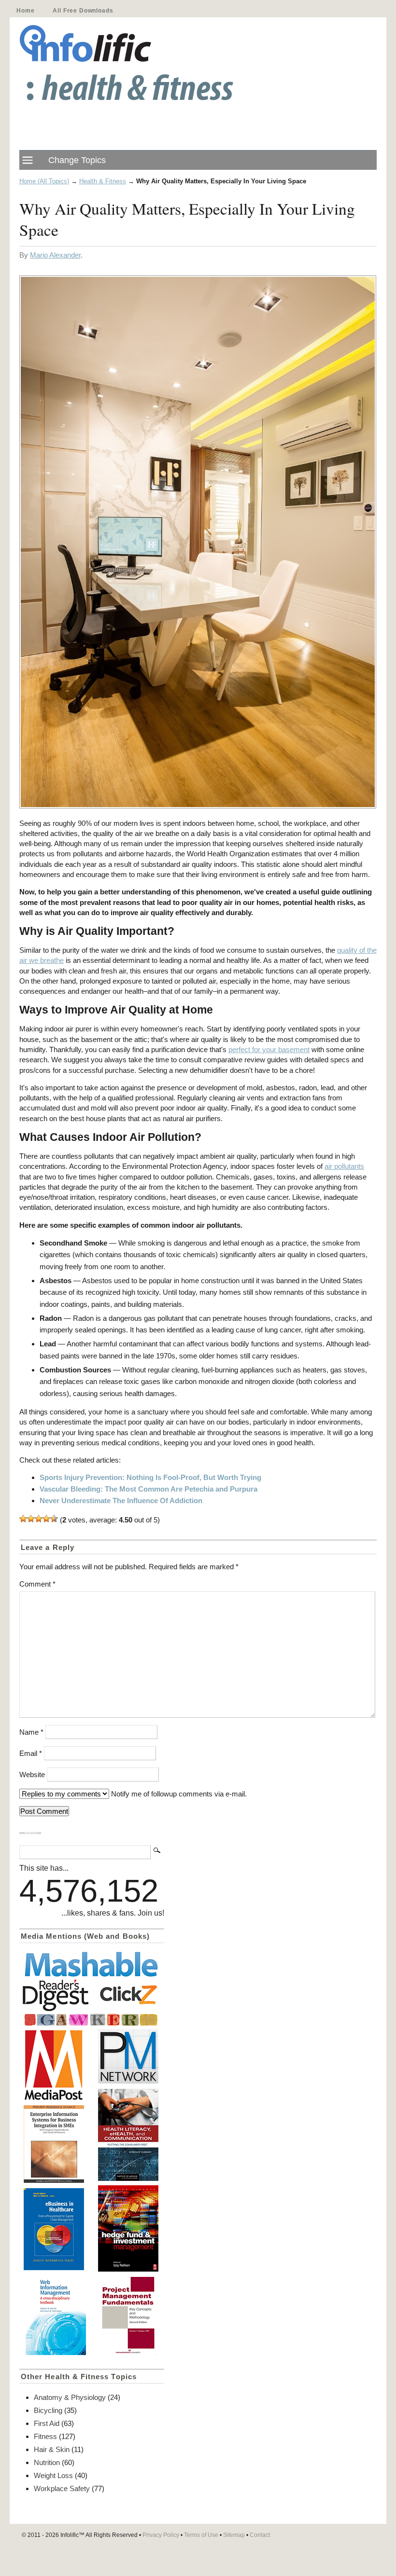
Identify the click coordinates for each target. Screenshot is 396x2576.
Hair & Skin (52, 2449)
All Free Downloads (83, 11)
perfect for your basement (269, 1049)
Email (31, 1753)
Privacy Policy (161, 2535)
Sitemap (234, 2535)
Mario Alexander (55, 255)
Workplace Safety (62, 2488)
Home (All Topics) (44, 181)
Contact (260, 2535)
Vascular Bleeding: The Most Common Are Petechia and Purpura (148, 1489)
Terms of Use (201, 2535)
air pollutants (344, 1166)
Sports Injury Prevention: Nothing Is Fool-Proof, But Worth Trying (150, 1477)
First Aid (47, 2423)
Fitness (45, 2436)
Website (32, 1774)
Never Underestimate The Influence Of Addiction (121, 1500)
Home (25, 11)
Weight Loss (53, 2475)
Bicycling (48, 2410)
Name (31, 1732)
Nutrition (47, 2462)
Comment (37, 1584)
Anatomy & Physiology (70, 2397)
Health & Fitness (103, 181)
